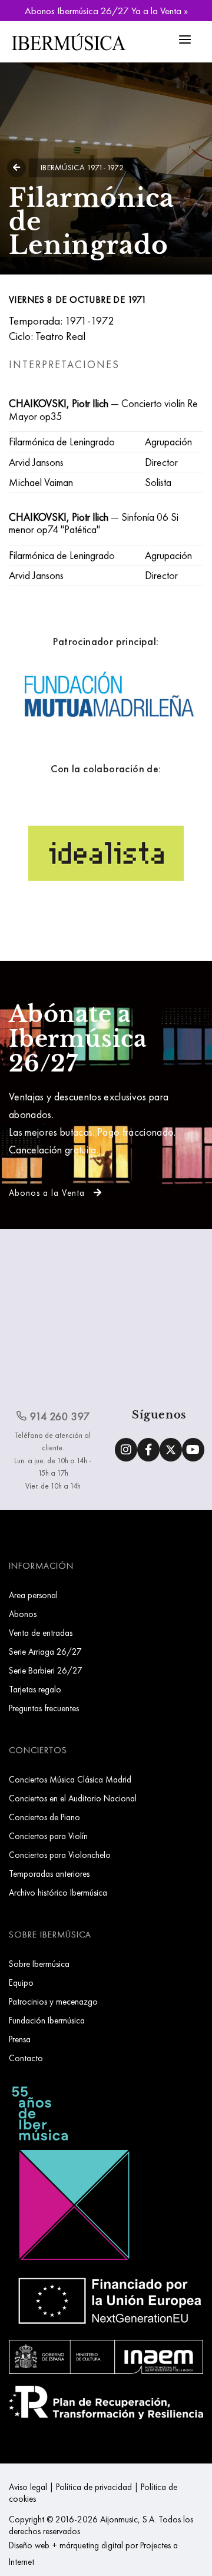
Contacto (26, 2058)
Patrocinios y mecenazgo (53, 2001)
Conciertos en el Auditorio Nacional (73, 1798)
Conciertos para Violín (48, 1836)
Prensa (20, 2039)
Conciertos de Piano (44, 1817)
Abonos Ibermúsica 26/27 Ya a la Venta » (106, 11)
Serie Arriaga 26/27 (45, 1651)
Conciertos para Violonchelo (60, 1855)
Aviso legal (28, 2487)
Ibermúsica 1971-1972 (82, 167)
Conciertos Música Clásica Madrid (70, 1779)
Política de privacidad (94, 2487)
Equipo (21, 1983)
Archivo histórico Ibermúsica (58, 1892)
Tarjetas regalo (35, 1689)
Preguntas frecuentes (44, 1708)
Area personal (33, 1595)
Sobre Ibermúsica (39, 1964)
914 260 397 (59, 1416)
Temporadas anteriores (49, 1874)
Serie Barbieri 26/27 (46, 1670)
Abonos (23, 1614)
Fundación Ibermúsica (47, 2020)
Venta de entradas (41, 1633)
